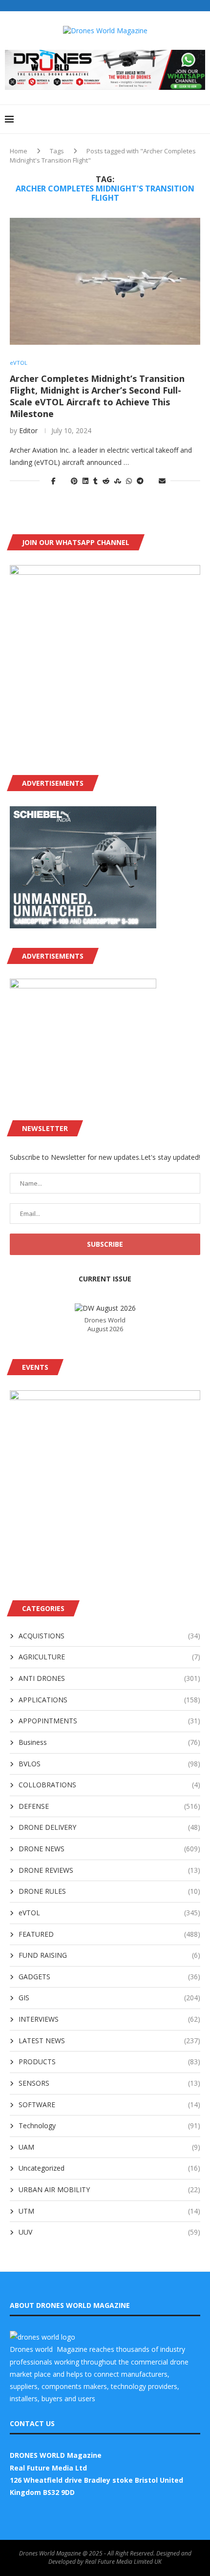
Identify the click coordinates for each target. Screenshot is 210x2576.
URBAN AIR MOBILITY (109, 2189)
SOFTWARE (109, 2105)
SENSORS (109, 2083)
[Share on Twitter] (63, 481)
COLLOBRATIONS (109, 1785)
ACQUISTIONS (109, 1636)
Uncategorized (109, 2168)
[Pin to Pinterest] (74, 481)
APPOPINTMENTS (109, 1721)
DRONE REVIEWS (109, 1870)
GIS (109, 1998)
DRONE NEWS (109, 1849)
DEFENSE (109, 1806)
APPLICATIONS (109, 1700)
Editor (28, 430)
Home (19, 151)
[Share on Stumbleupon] (118, 481)
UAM (109, 2147)
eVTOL (109, 1913)
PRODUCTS (109, 2062)
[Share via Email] (162, 481)
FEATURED (109, 1934)
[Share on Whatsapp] (129, 481)
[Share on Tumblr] (95, 481)
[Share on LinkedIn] (85, 481)
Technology (109, 2126)
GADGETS (109, 1977)
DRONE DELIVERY (109, 1827)
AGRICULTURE (109, 1657)
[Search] (200, 119)
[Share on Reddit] (106, 481)
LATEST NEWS (109, 2041)
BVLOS (109, 1764)
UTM (109, 2211)
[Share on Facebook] (53, 481)
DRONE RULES (109, 1891)
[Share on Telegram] (140, 481)
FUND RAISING (109, 1955)
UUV (109, 2232)
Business (109, 1742)
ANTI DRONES (109, 1678)
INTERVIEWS (109, 2019)
